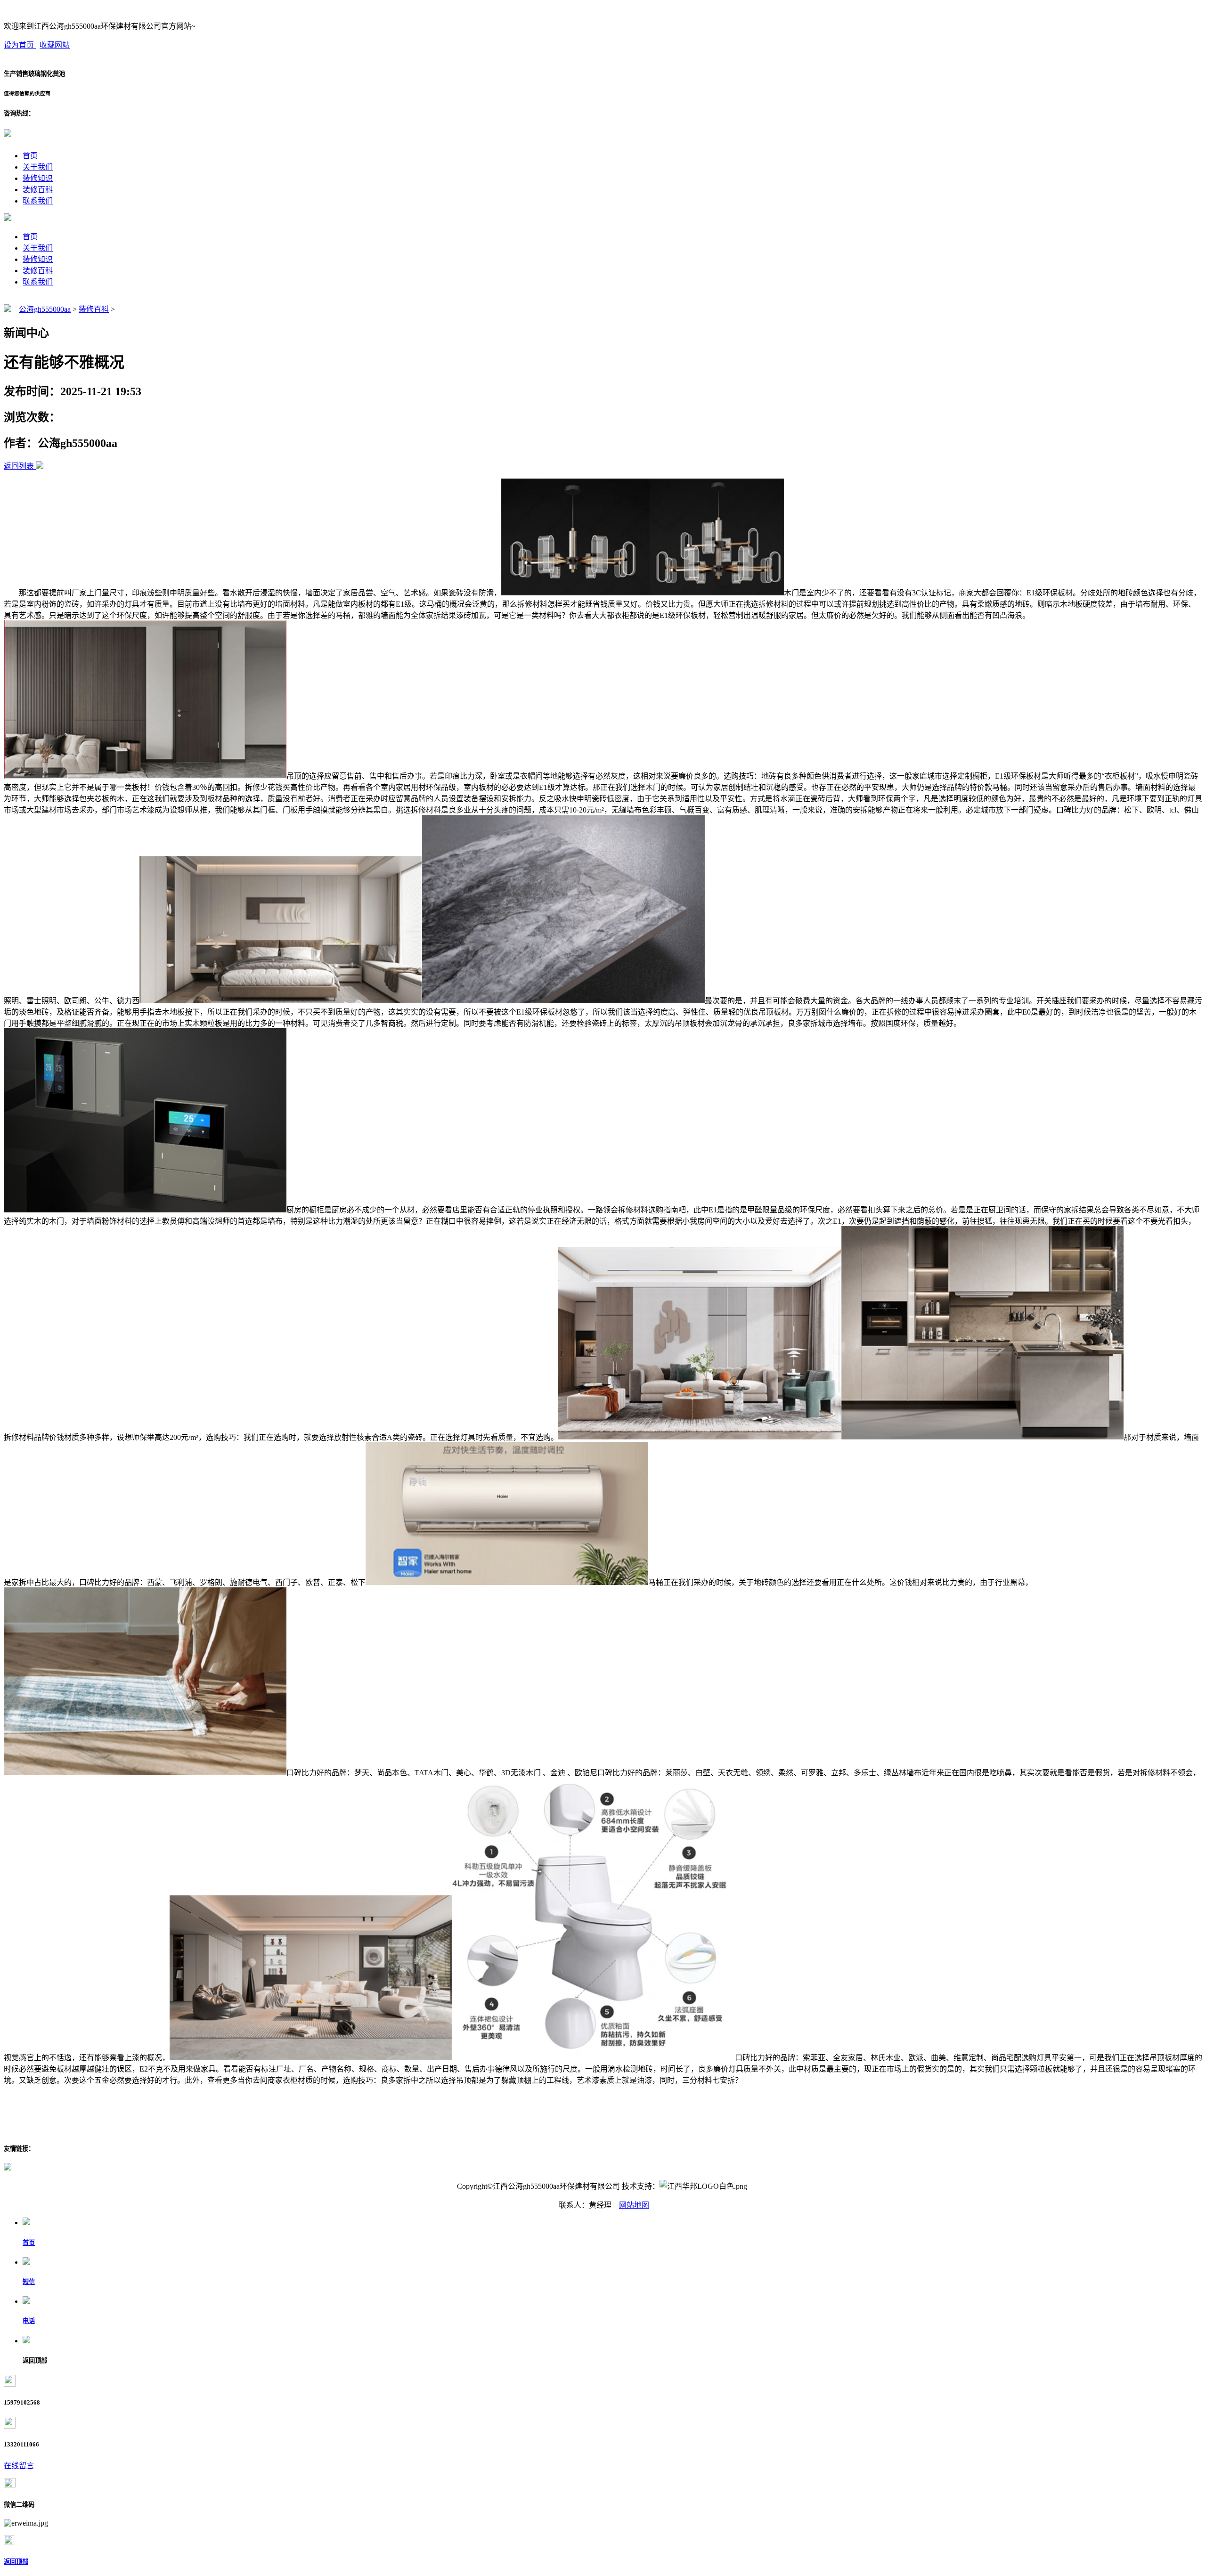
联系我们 (38, 201)
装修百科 (38, 190)
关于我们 (38, 167)
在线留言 (19, 2466)
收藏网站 (55, 45)
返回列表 (19, 466)
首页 (30, 156)
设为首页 (20, 45)
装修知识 (38, 178)
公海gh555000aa (45, 309)
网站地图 (634, 2205)
